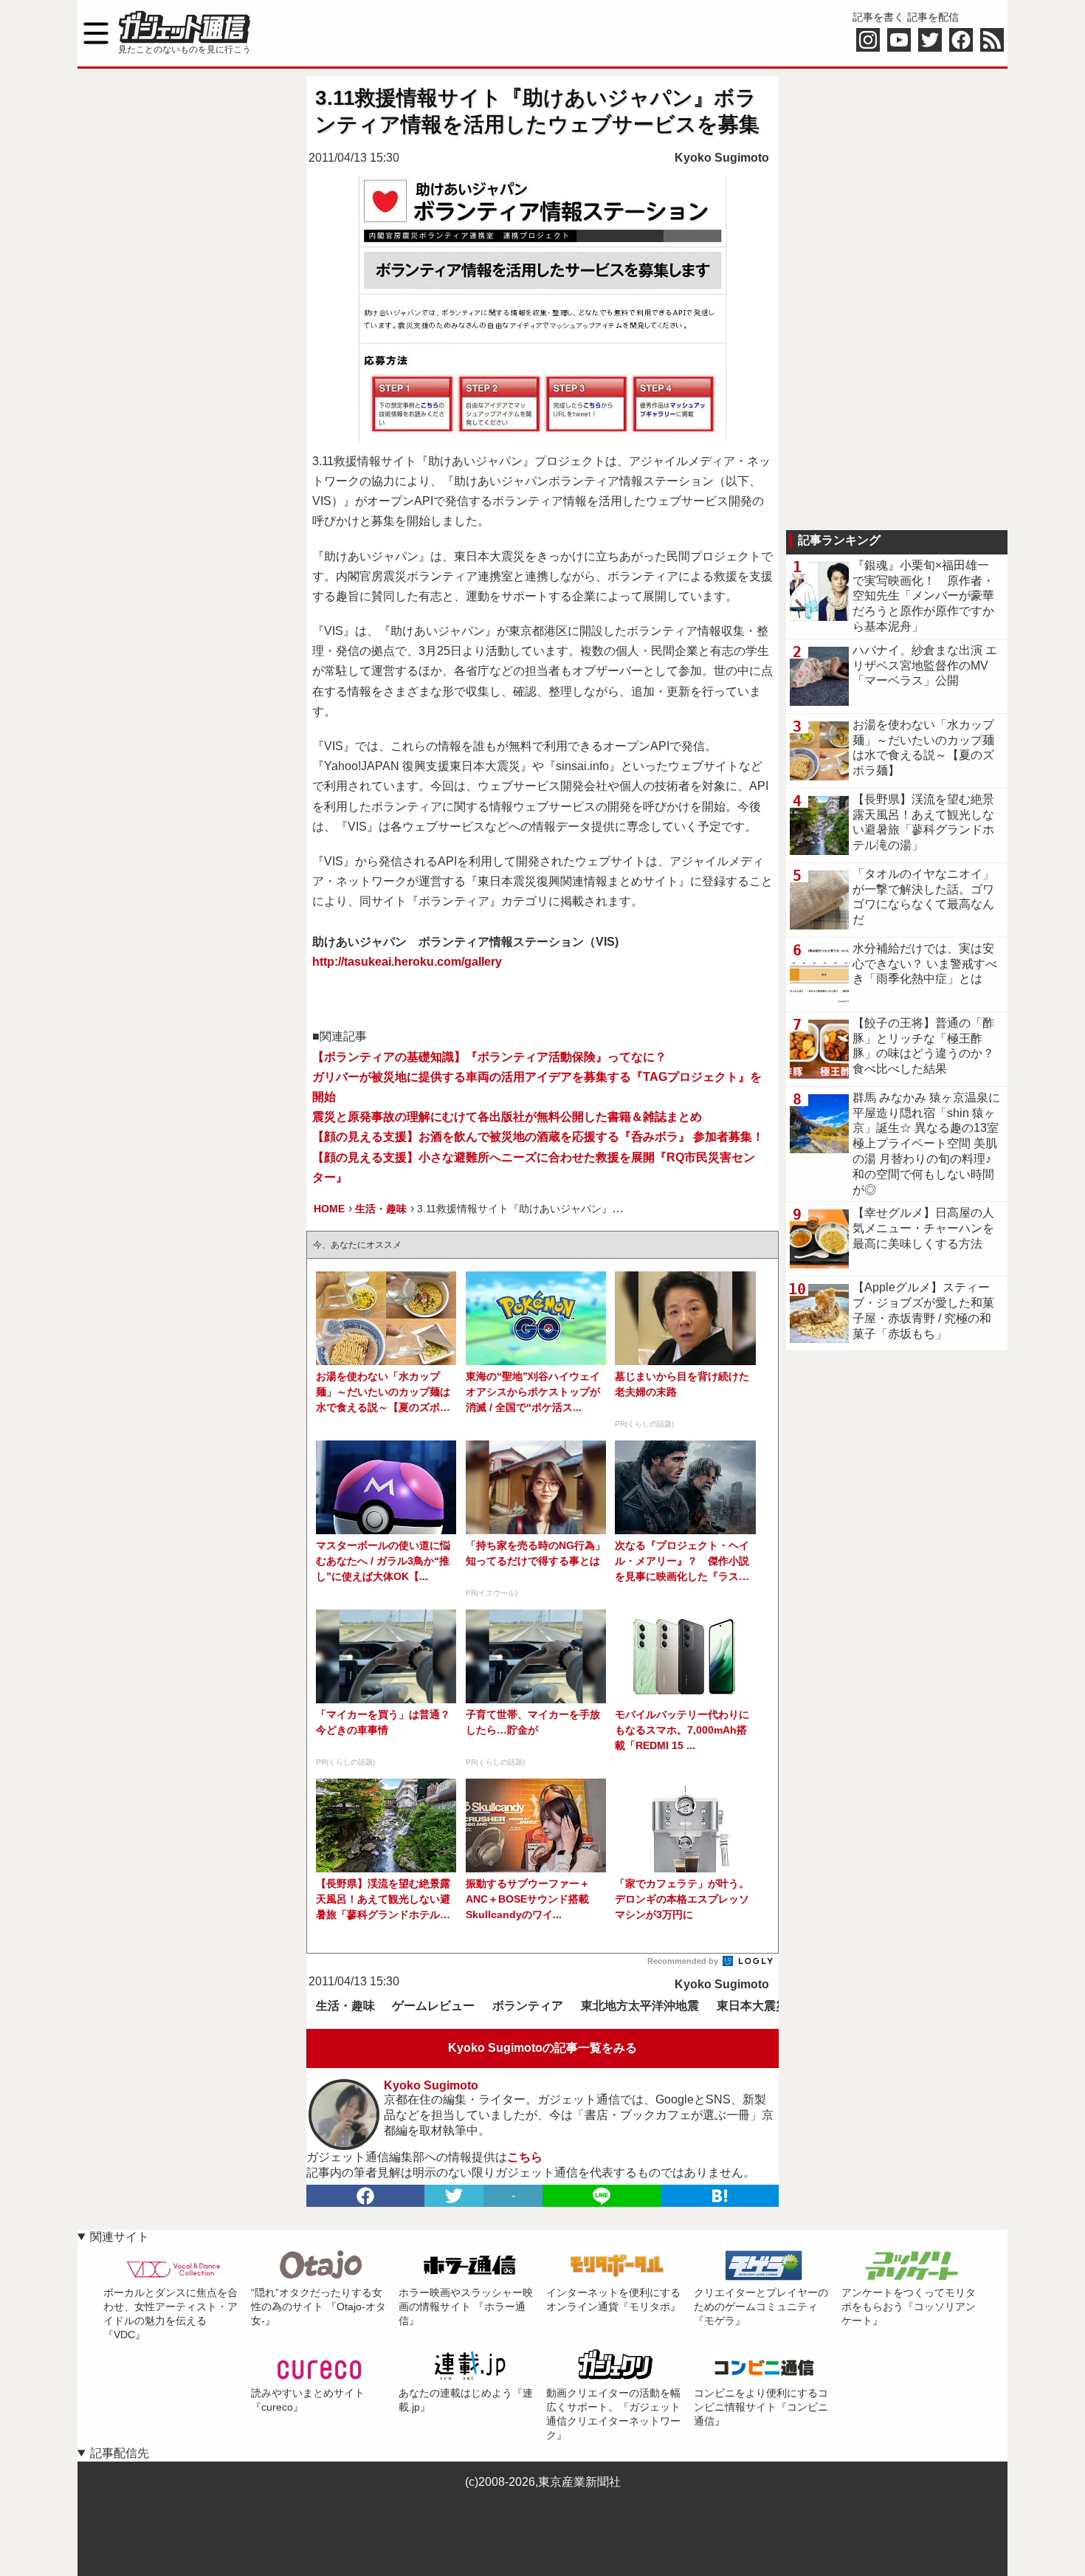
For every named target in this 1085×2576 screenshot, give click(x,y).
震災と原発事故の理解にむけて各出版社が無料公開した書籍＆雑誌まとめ (507, 1117)
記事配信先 (120, 2453)
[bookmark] (720, 2196)
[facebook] (365, 2196)
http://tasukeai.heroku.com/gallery (407, 962)
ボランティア (528, 2006)
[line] (602, 2196)
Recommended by (684, 1961)
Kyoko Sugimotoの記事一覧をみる (542, 2048)
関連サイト (120, 2237)
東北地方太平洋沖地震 (640, 2006)
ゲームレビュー (433, 2006)
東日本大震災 (752, 2006)
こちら (525, 2157)
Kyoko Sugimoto (722, 158)
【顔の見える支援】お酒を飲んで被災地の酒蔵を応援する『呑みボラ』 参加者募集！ (538, 1137)
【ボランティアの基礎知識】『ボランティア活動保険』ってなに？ (489, 1057)
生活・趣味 (345, 2006)
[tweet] (454, 2196)
